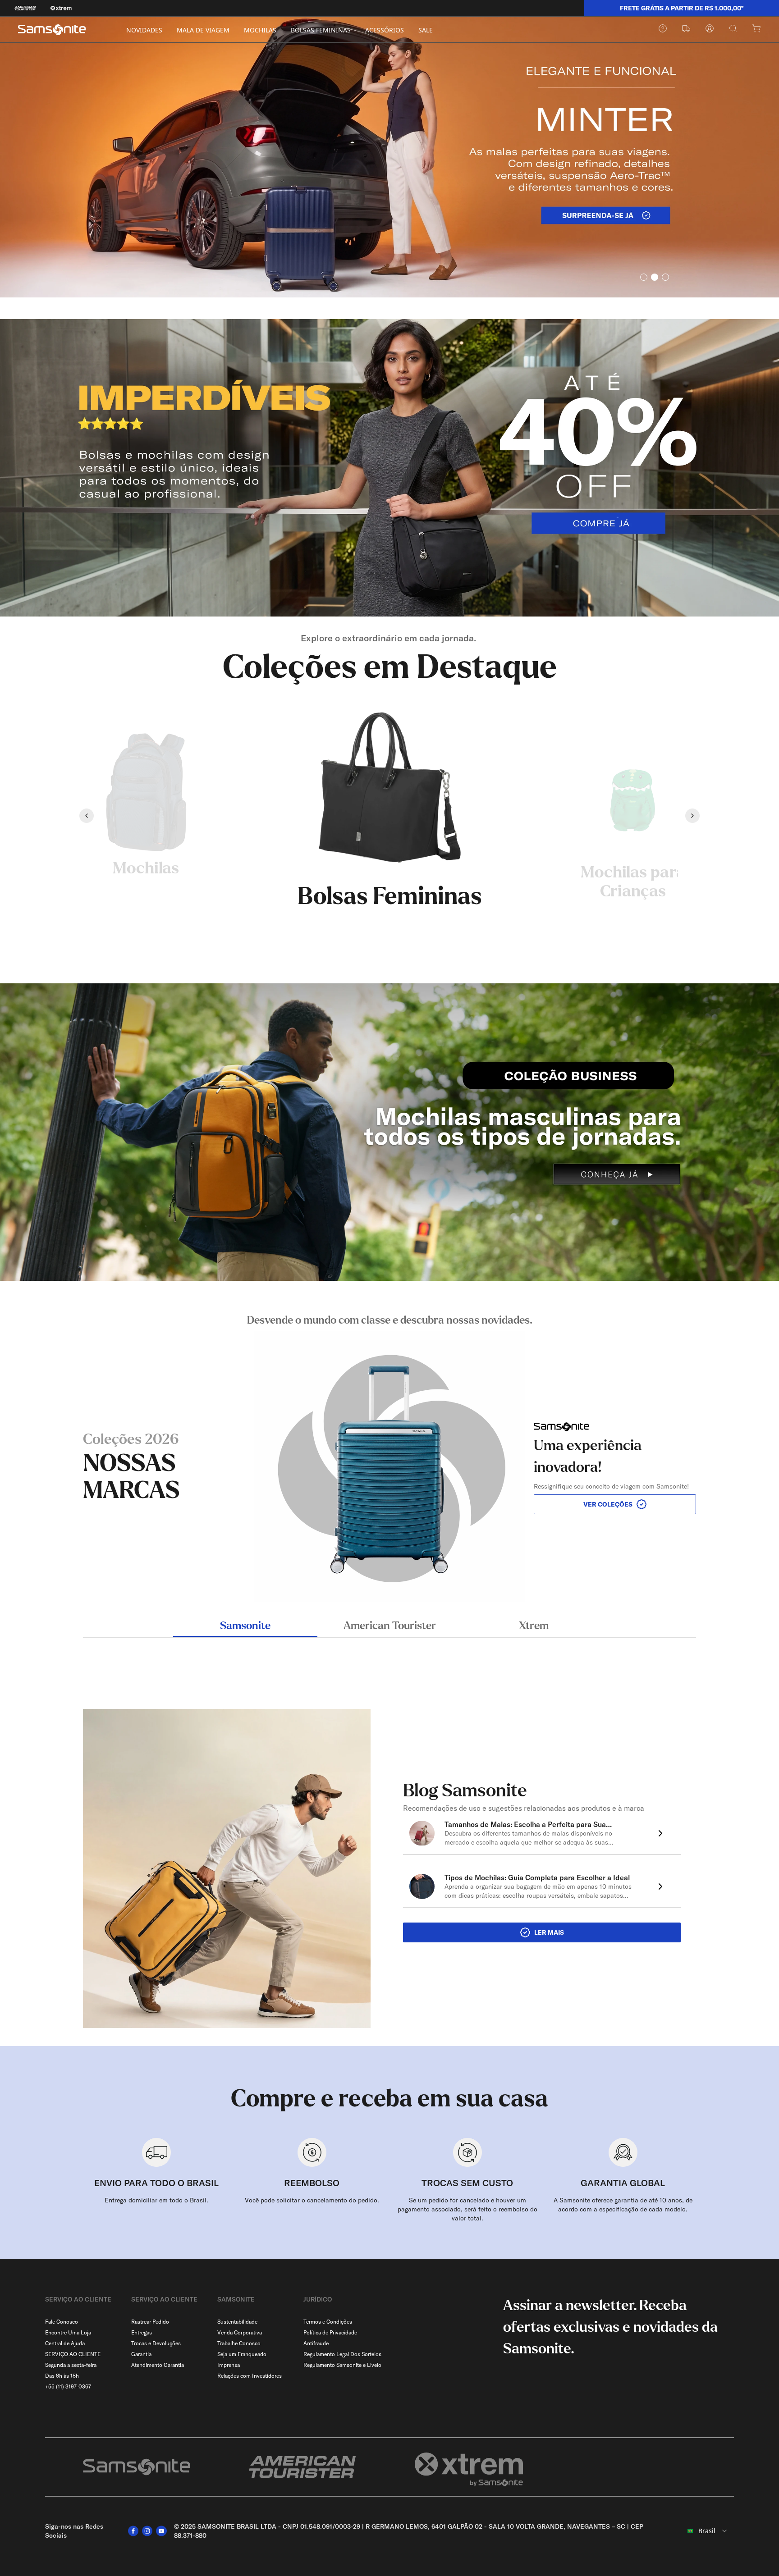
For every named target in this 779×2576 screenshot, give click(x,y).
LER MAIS (549, 1932)
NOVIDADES (144, 30)
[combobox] (702, 2531)
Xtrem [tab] (534, 1626)
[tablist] (389, 1627)
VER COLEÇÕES (608, 1504)
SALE (426, 30)
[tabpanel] (389, 1457)
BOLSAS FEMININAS (321, 30)
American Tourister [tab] (390, 1626)
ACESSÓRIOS (385, 30)
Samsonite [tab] (245, 1626)
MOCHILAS (260, 30)
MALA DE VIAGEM (203, 30)
